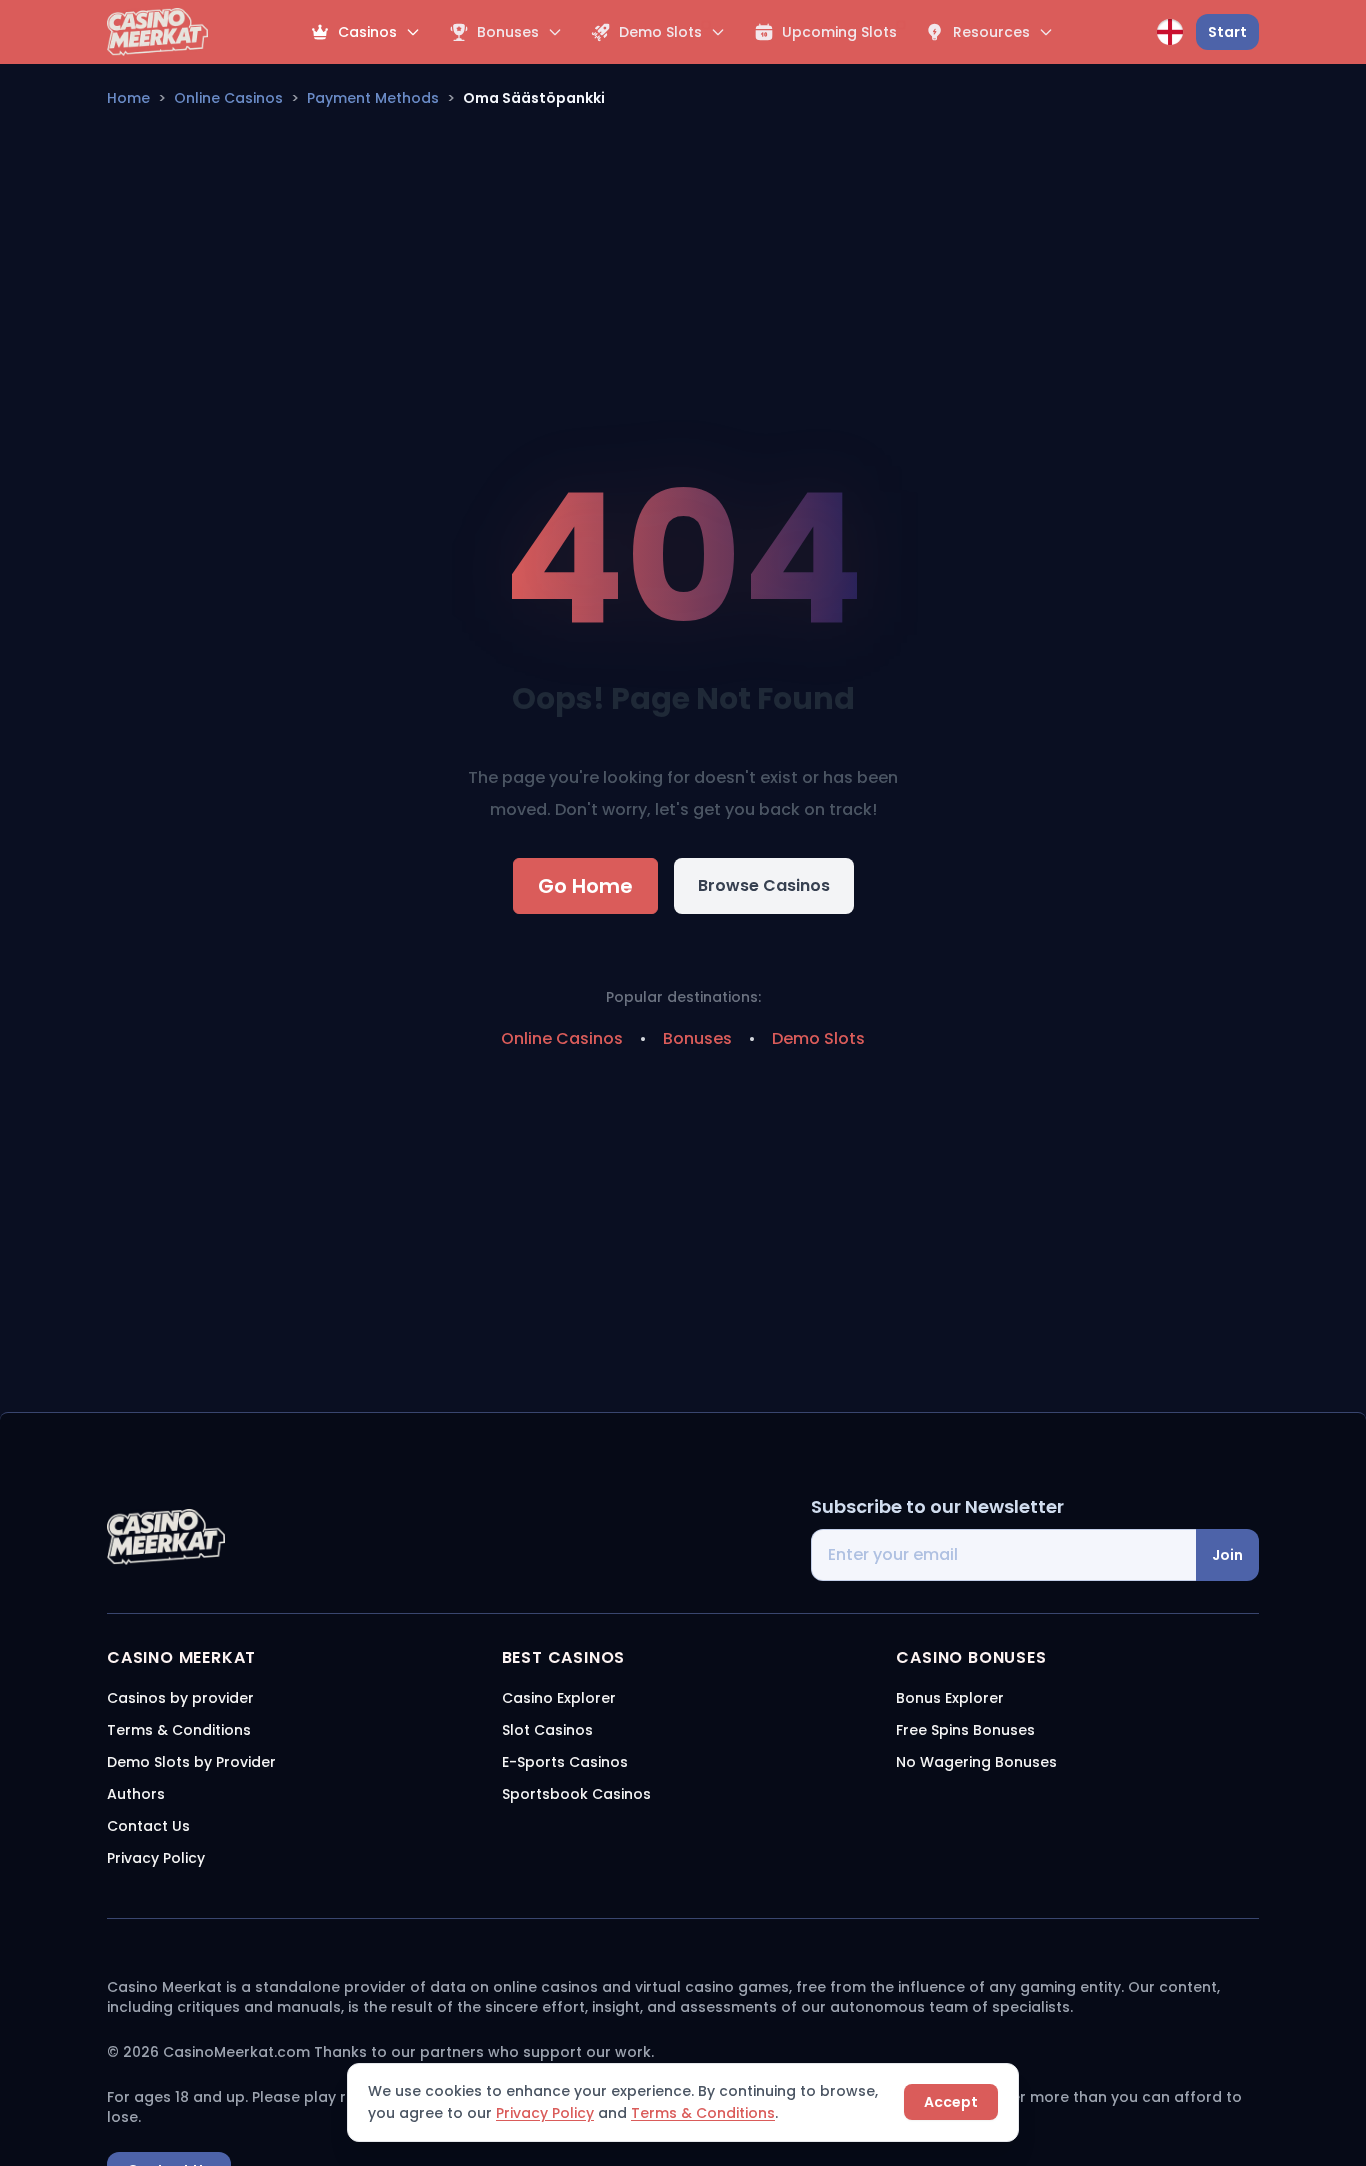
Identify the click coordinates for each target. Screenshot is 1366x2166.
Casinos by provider (180, 1698)
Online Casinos (228, 98)
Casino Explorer (559, 1698)
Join (1227, 1555)
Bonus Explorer (950, 1698)
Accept (951, 2102)
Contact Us (148, 1826)
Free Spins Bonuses (965, 1730)
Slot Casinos (547, 1730)
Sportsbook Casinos (576, 1794)
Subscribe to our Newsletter (937, 1506)
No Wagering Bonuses (976, 1762)
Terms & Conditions (703, 2113)
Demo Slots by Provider (191, 1762)
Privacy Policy (545, 2113)
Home (128, 98)
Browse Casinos (764, 885)
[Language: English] (1170, 32)
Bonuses (697, 1038)
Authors (136, 1794)
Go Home (585, 886)
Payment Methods (373, 98)
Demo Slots (818, 1038)
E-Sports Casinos (565, 1762)
